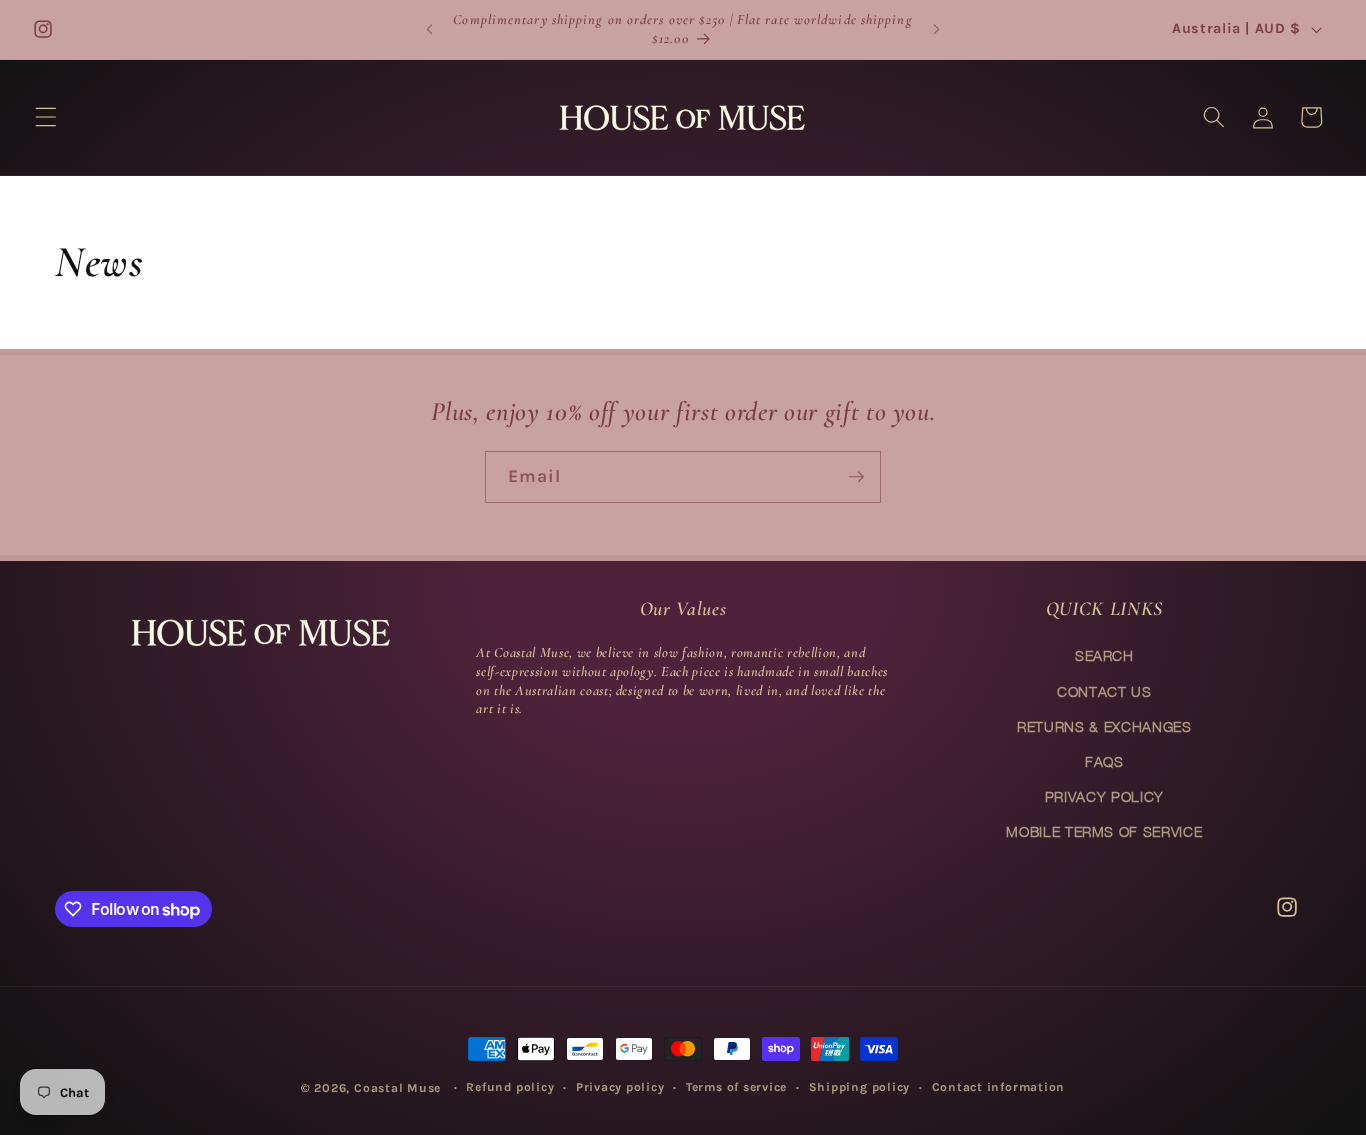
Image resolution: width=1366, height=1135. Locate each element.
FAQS (1104, 761)
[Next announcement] (937, 30)
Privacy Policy (1104, 796)
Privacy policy (620, 1087)
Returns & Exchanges (1104, 726)
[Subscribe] (856, 477)
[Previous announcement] (429, 30)
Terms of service (736, 1087)
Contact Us (1104, 691)
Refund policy (510, 1087)
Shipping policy (860, 1087)
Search (1104, 655)
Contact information (999, 1087)
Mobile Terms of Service (1104, 831)
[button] (46, 117)
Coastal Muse (397, 1088)
